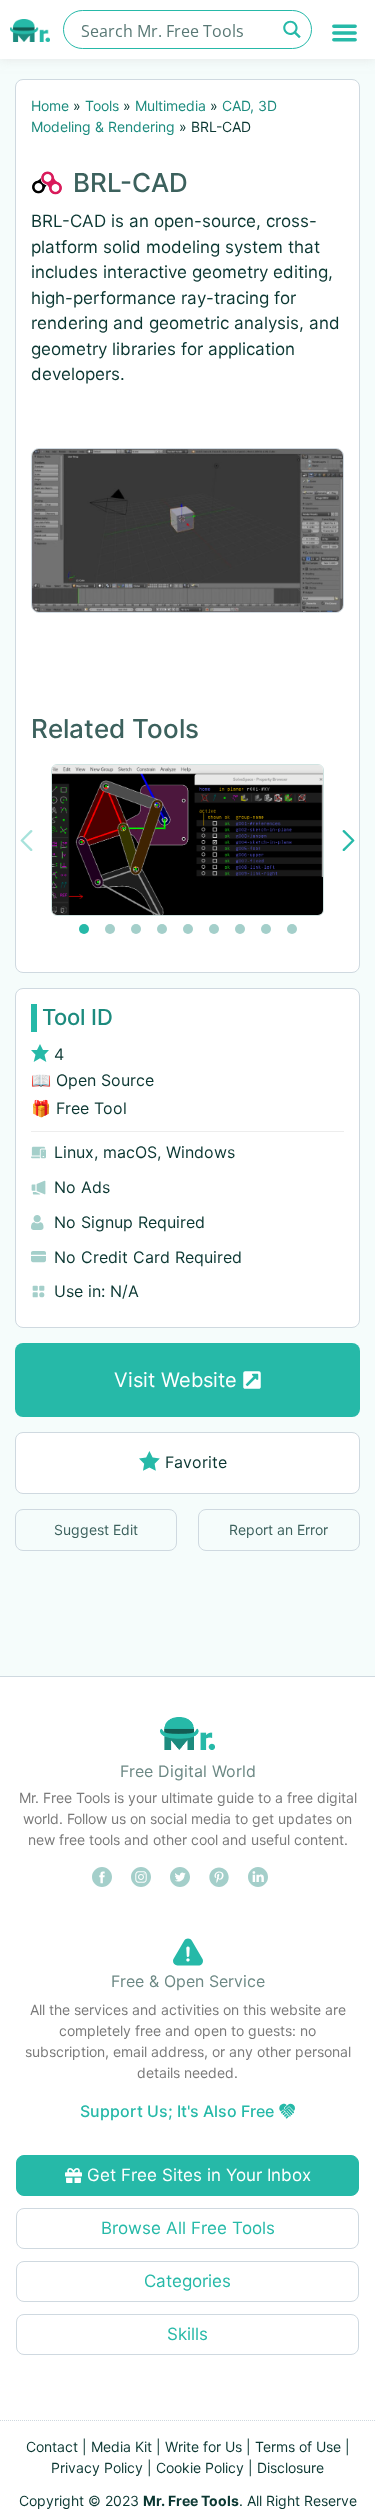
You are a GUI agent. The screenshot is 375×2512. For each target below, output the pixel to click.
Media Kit (121, 2446)
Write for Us (203, 2446)
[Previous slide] (26, 840)
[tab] (84, 929)
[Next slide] (348, 840)
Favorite (196, 1462)
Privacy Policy (97, 2467)
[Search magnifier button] (292, 29)
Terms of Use (298, 2446)
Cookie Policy (200, 2467)
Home (50, 105)
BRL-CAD (130, 182)
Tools (102, 105)
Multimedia (170, 105)
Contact (52, 2446)
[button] (345, 32)
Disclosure (290, 2467)
